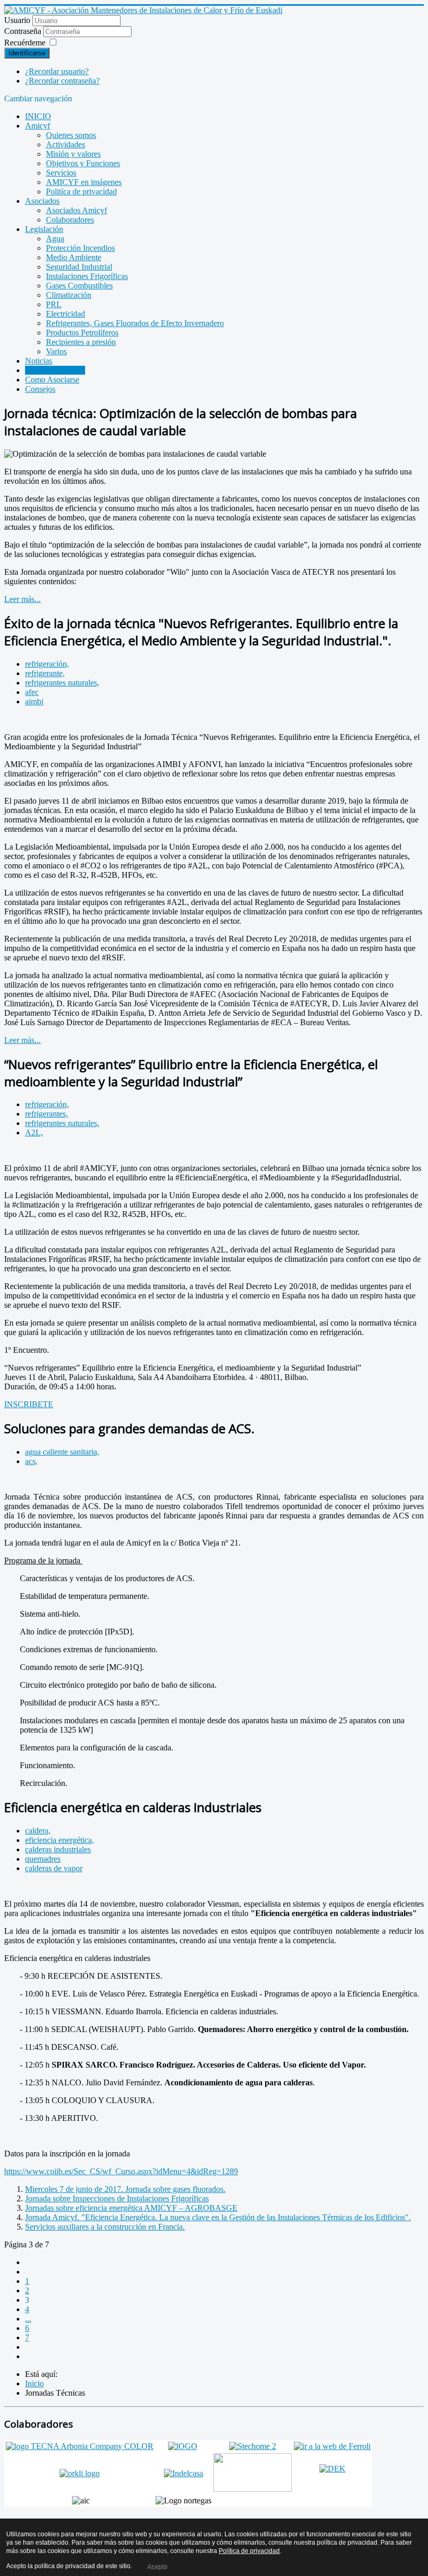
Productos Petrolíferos (82, 333)
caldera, (38, 1831)
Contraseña (24, 31)
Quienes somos (71, 135)
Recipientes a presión (81, 342)
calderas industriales (58, 1849)
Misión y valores (73, 154)
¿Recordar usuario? (57, 71)
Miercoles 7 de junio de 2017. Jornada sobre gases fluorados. (125, 2189)
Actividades (66, 144)
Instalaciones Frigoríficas (87, 276)
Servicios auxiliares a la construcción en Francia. (105, 2227)
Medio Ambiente (74, 257)
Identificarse (27, 53)
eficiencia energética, (60, 1840)
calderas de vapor (54, 1868)
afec (32, 692)
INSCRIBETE (29, 1404)
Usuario (17, 20)
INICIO (38, 116)
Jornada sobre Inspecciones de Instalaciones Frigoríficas (117, 2198)
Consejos (40, 389)
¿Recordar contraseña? (62, 81)
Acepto (157, 2566)
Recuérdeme (25, 43)
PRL (54, 304)
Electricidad (66, 314)
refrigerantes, (46, 1114)
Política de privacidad (249, 2551)
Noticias (39, 361)
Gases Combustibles (79, 286)
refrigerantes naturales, (62, 683)
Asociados (42, 201)
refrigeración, (47, 664)
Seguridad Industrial (79, 267)
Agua (55, 239)
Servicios (61, 173)
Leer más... (22, 599)
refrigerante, (45, 673)
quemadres (43, 1859)
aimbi (34, 701)
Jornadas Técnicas (55, 370)
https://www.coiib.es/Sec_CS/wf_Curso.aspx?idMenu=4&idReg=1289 (121, 2171)
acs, (31, 1461)
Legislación (44, 229)
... (28, 2319)
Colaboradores (70, 220)
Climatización (69, 295)
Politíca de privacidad (81, 192)
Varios (56, 351)
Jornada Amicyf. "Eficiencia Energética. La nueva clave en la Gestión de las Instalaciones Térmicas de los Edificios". (218, 2217)
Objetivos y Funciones (83, 163)
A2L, (34, 1133)
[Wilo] (253, 2489)
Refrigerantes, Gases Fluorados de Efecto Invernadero (135, 323)
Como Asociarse (52, 380)
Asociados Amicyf (76, 210)
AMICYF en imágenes (84, 182)
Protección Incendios (80, 248)
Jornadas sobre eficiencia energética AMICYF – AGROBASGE (131, 2208)
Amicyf (38, 126)
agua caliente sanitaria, (62, 1452)
